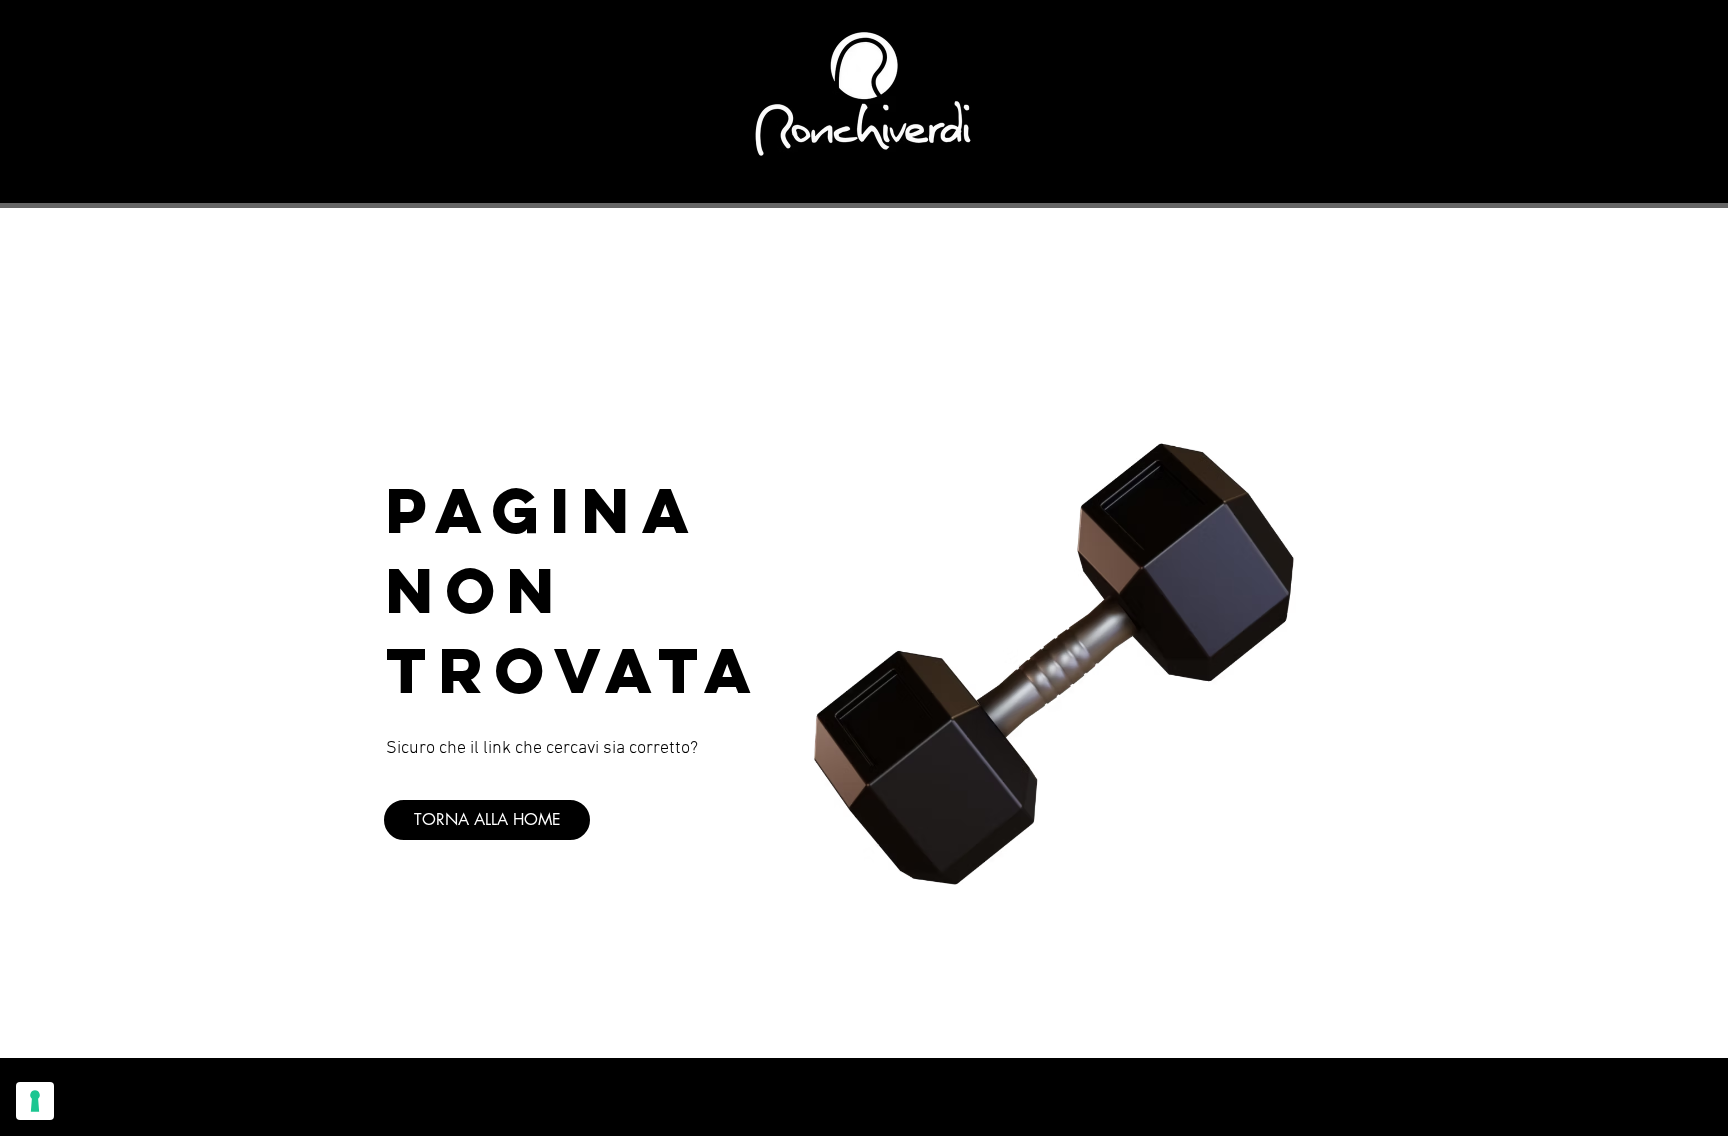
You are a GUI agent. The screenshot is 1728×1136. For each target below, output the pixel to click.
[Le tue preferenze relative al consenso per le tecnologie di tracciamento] (35, 1101)
